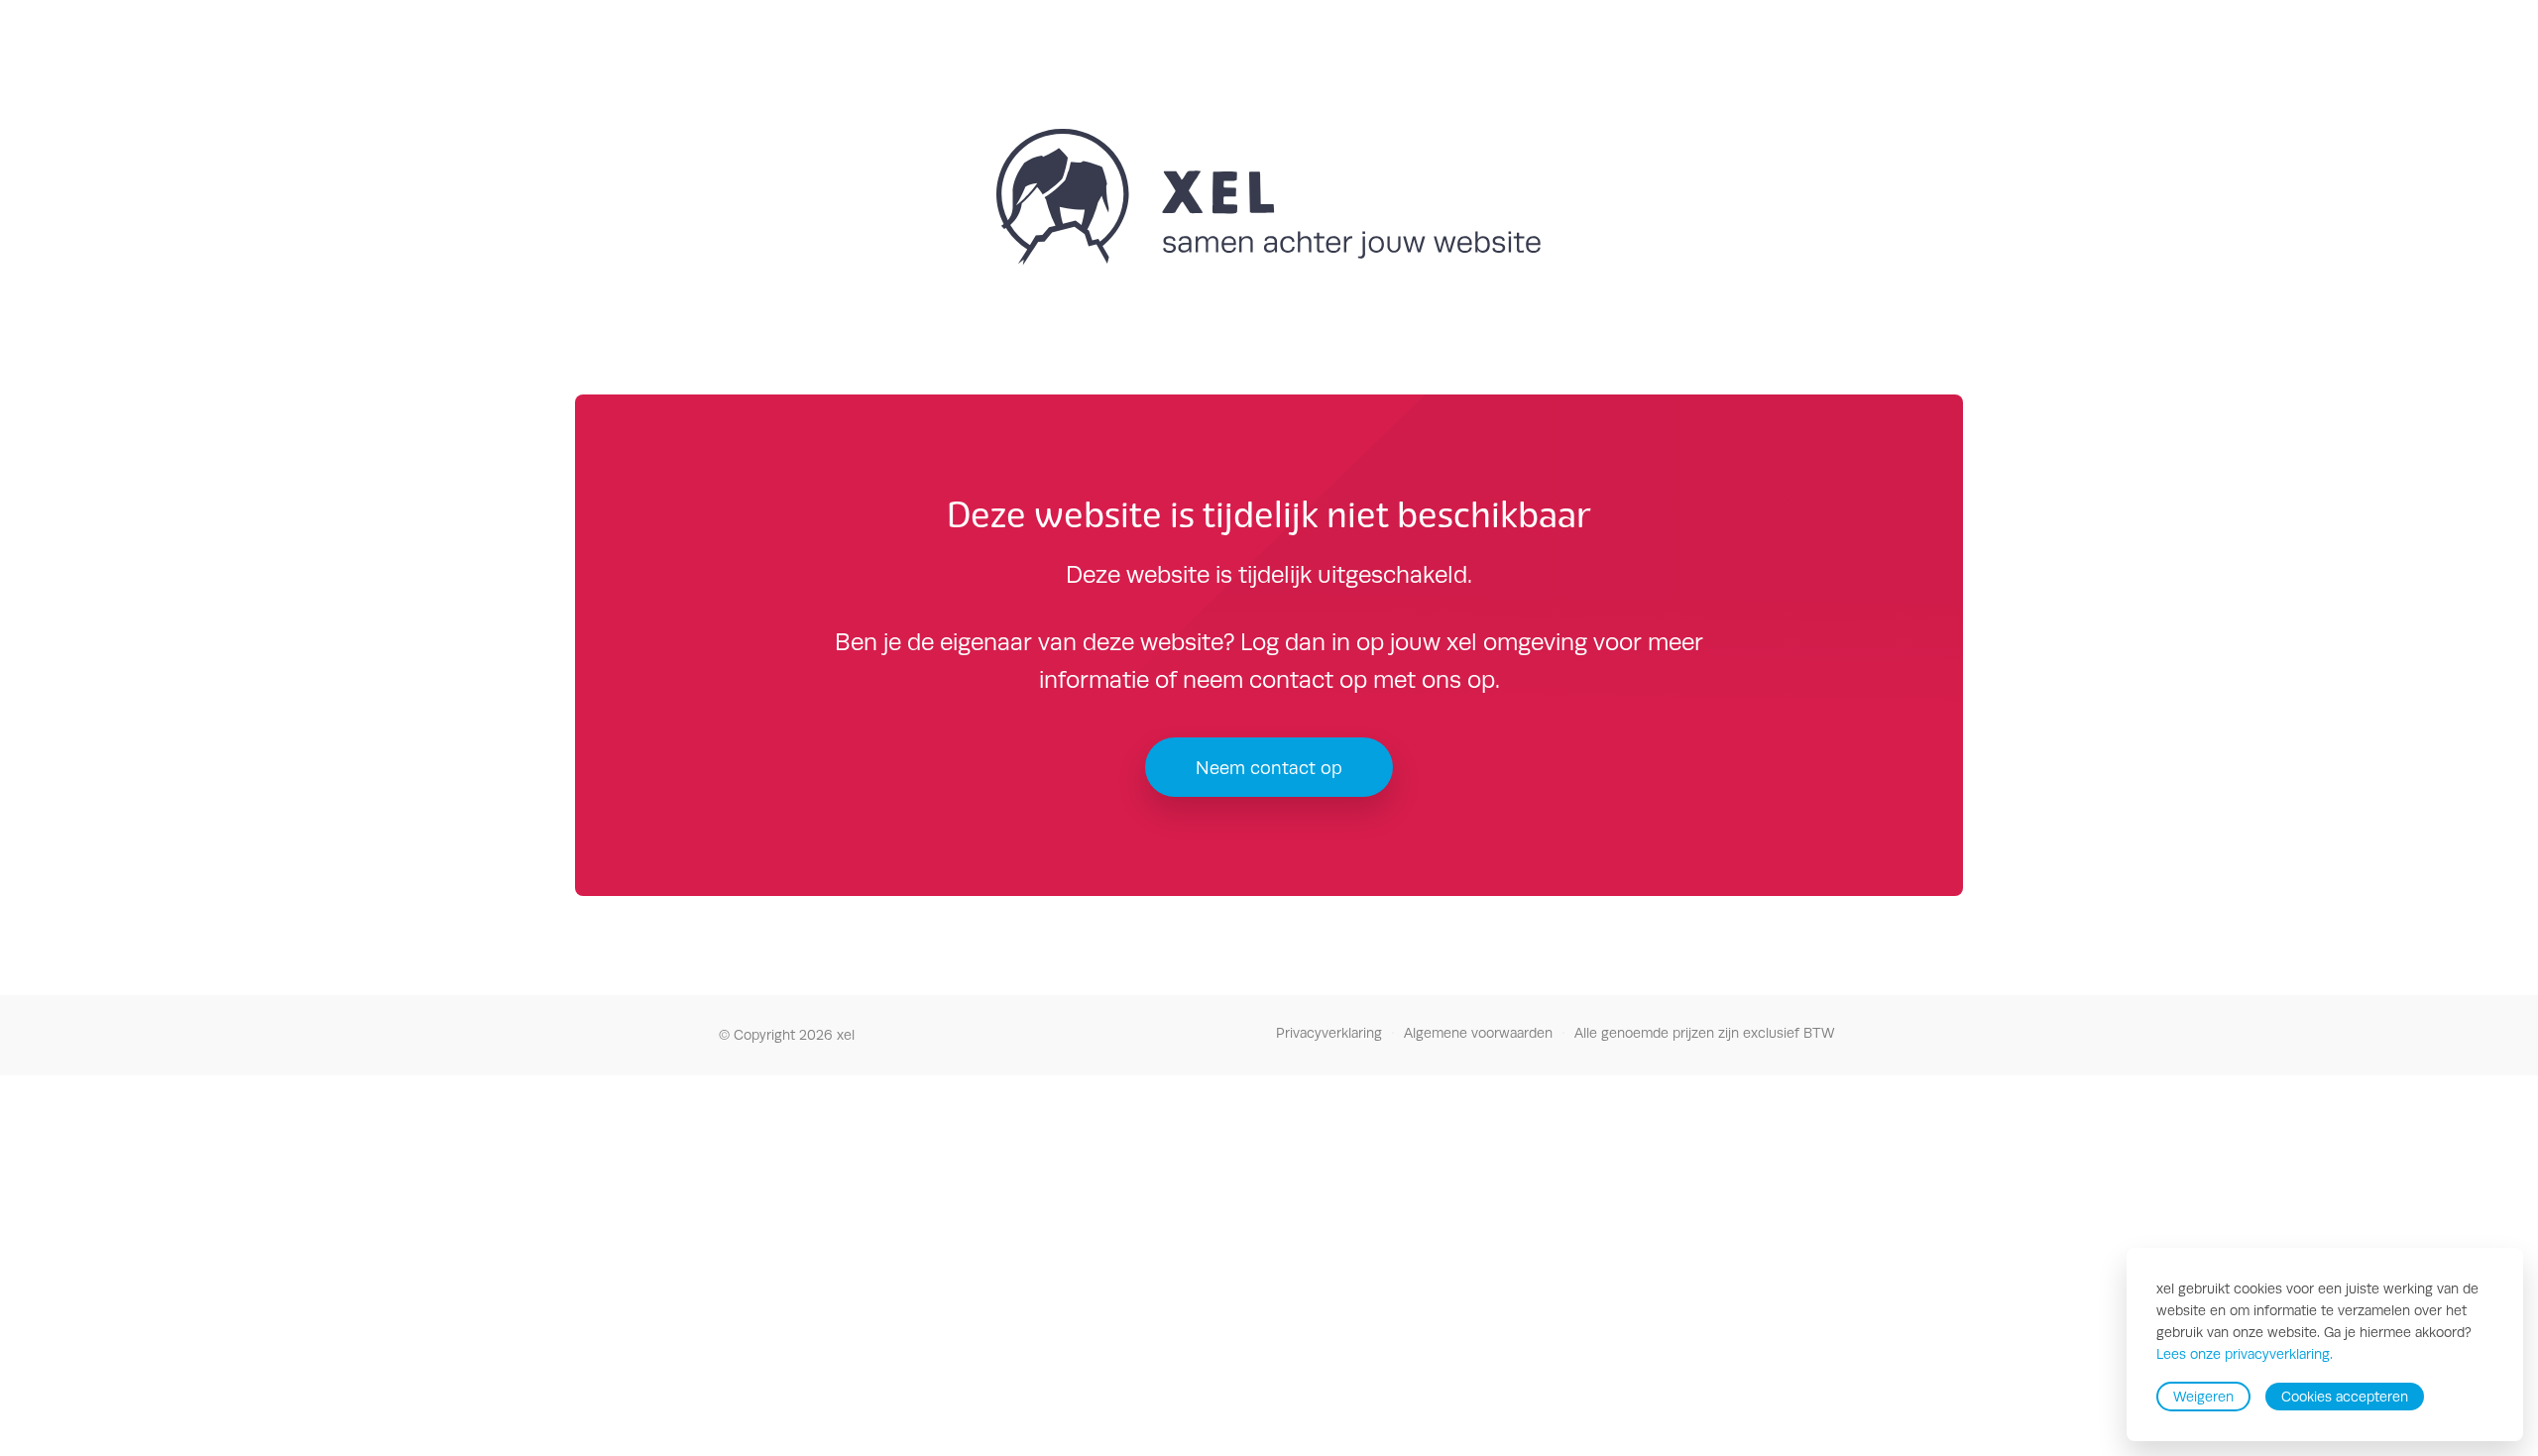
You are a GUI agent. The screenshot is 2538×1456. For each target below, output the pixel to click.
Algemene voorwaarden (1478, 1033)
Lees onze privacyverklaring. (2245, 1355)
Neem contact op (1269, 768)
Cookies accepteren (2345, 1397)
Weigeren (2203, 1397)
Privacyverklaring (1329, 1033)
